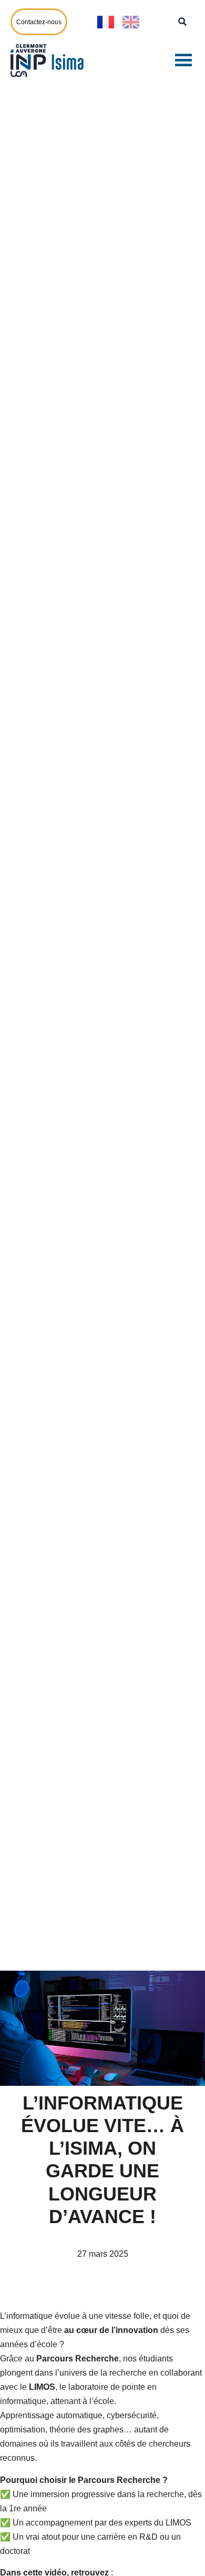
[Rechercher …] (182, 22)
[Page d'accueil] (50, 60)
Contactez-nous (39, 22)
